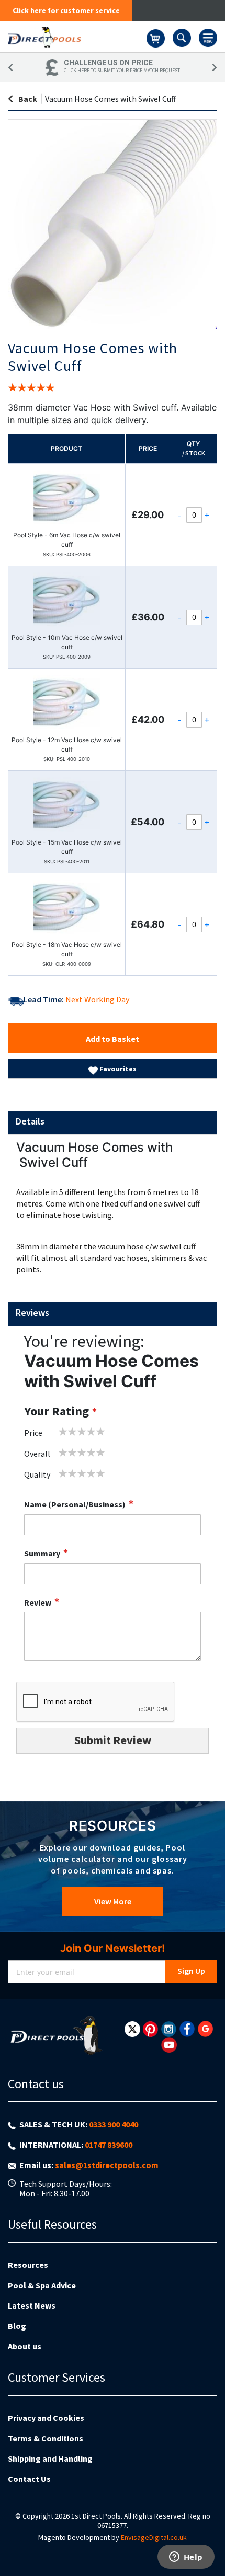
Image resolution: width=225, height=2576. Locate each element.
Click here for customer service (66, 10)
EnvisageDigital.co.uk (154, 2537)
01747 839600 (109, 2145)
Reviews (32, 1312)
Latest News (32, 2305)
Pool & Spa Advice (42, 2285)
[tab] (113, 1123)
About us (25, 2346)
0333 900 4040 (114, 2124)
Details (30, 1121)
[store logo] (77, 37)
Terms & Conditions (46, 2438)
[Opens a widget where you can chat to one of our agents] (186, 2558)
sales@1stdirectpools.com (107, 2165)
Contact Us (29, 2479)
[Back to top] (209, 2542)
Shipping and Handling (50, 2458)
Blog (17, 2326)
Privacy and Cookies (46, 2418)
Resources (28, 2265)
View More (113, 1901)
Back (28, 99)
